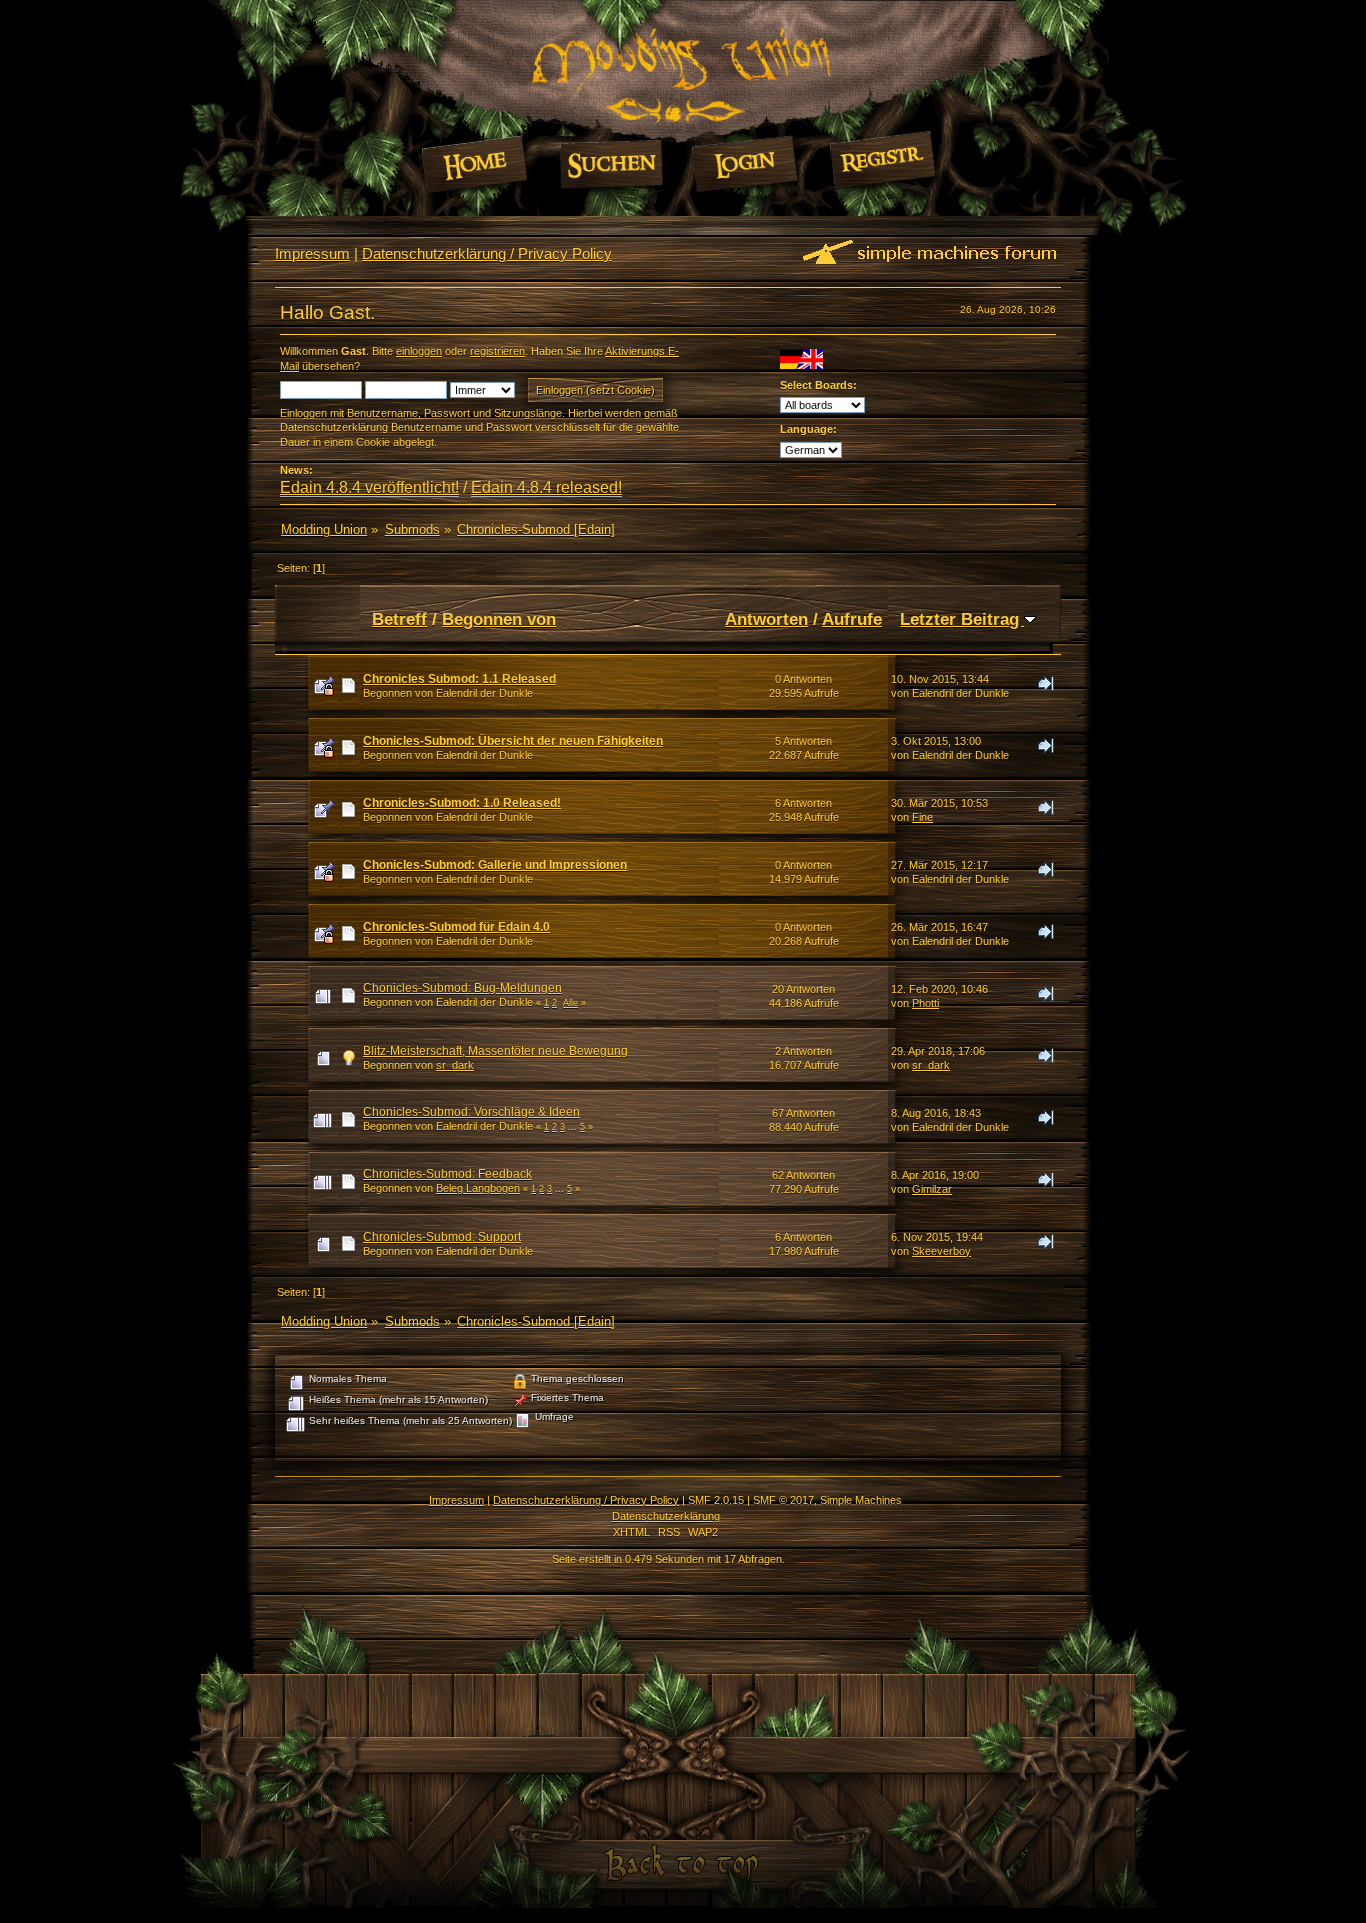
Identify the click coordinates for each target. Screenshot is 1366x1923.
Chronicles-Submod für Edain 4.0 (456, 927)
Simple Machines (861, 1500)
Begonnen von (499, 619)
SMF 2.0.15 (716, 1500)
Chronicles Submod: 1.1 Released (459, 679)
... (574, 1127)
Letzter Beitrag (962, 619)
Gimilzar (932, 1189)
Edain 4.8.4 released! (546, 487)
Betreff (399, 619)
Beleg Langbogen (478, 1188)
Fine (922, 817)
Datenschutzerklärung (666, 1516)
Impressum (312, 253)
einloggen (419, 351)
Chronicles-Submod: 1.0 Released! (462, 803)
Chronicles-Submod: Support (442, 1237)
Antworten (766, 619)
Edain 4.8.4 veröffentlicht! (369, 487)
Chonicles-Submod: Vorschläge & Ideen (471, 1112)
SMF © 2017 (783, 1500)
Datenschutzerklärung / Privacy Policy (487, 253)
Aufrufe (852, 619)
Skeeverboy (941, 1251)
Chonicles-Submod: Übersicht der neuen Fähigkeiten (513, 741)
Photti (925, 1003)
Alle (570, 1003)
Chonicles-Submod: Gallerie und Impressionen (495, 865)
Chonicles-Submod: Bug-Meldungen (462, 988)
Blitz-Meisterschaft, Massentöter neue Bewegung (495, 1051)
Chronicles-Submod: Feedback (447, 1174)
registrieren (497, 351)
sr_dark (455, 1065)
